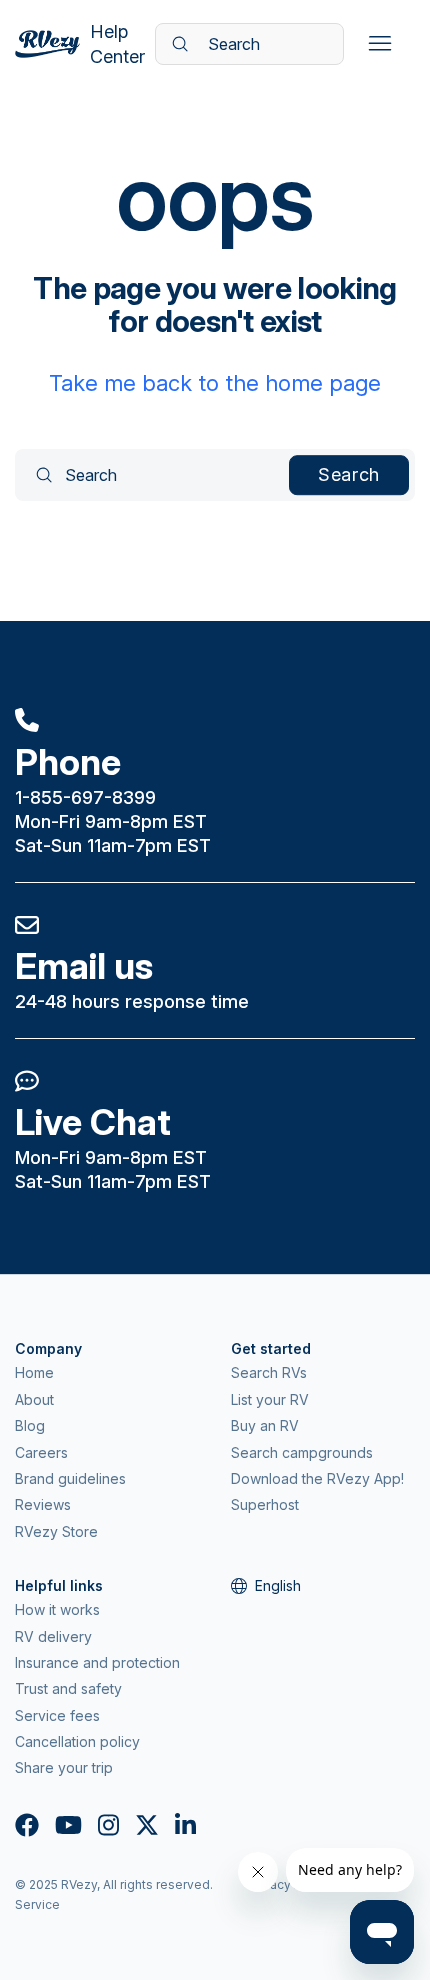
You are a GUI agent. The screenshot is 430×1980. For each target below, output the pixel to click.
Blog (30, 1425)
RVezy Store (56, 1531)
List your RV (270, 1399)
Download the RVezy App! (317, 1478)
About (34, 1399)
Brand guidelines (70, 1478)
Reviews (43, 1504)
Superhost (265, 1504)
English (278, 1585)
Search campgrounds (302, 1452)
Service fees (57, 1715)
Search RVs (269, 1372)
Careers (41, 1452)
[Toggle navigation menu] (379, 44)
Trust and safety (68, 1688)
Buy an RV (265, 1425)
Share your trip (64, 1767)
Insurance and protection (97, 1662)
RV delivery (53, 1636)
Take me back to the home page (215, 383)
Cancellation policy (77, 1741)
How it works (57, 1609)
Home (34, 1372)
